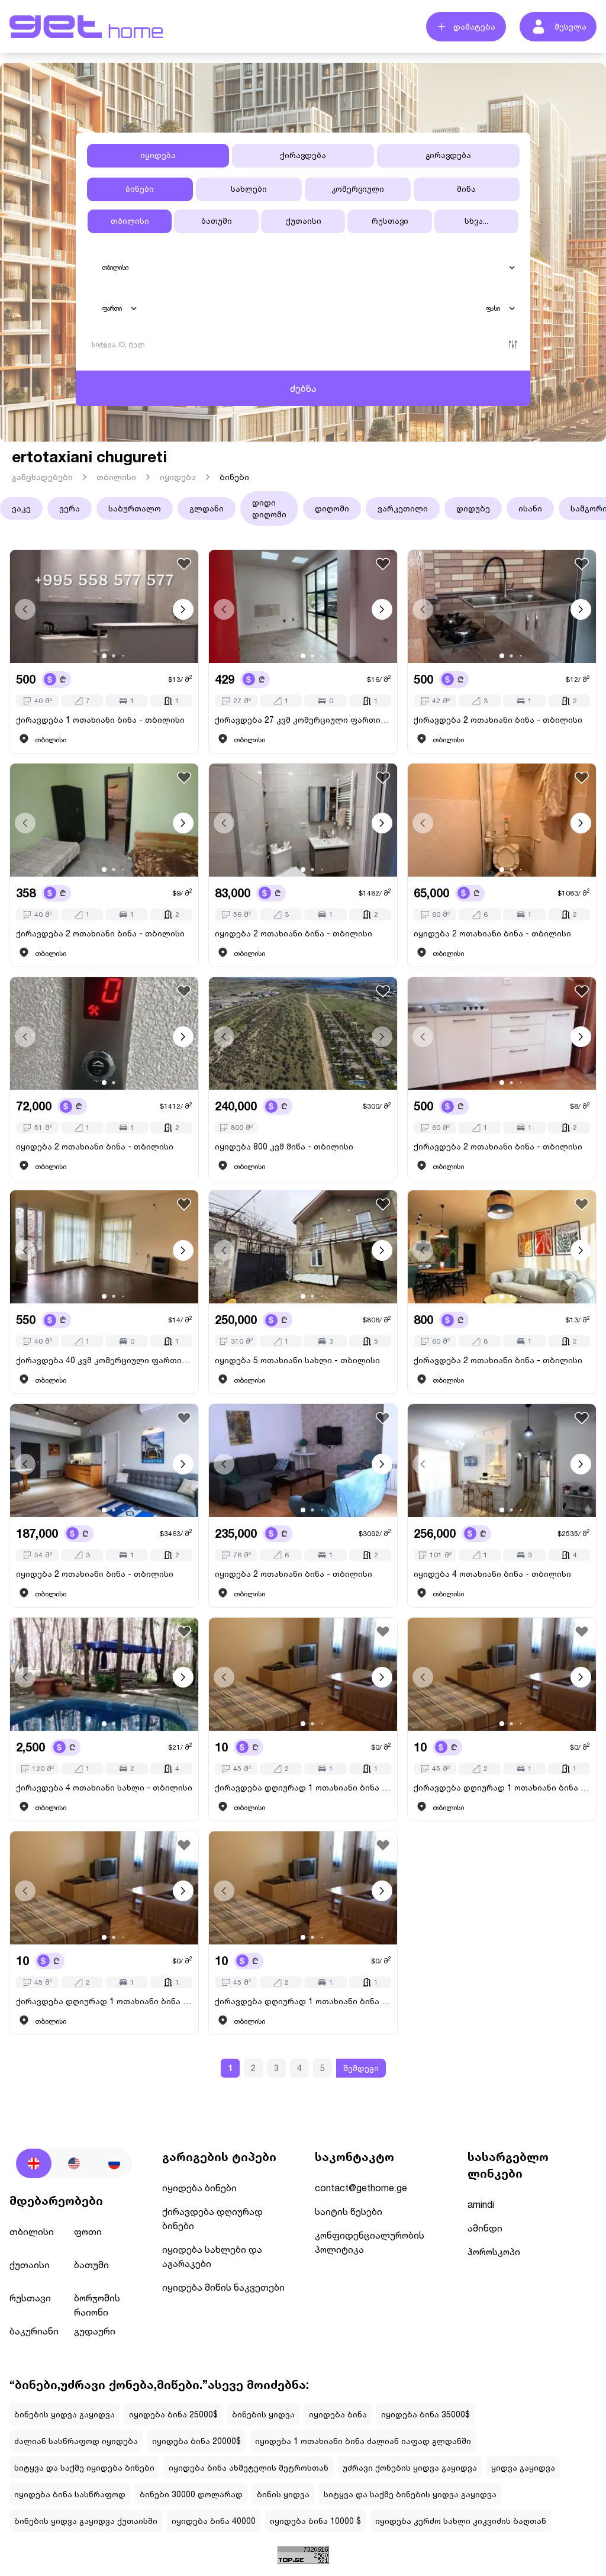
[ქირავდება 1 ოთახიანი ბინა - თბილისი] (104, 606)
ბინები (234, 477)
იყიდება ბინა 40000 (214, 2521)
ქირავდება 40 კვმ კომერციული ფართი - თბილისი (104, 1360)
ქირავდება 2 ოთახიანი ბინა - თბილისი (498, 719)
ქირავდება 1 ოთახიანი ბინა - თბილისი (100, 719)
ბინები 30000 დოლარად (191, 2494)
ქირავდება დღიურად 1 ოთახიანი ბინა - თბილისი (303, 1787)
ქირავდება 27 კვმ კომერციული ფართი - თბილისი (303, 719)
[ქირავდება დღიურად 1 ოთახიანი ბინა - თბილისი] (303, 1674)
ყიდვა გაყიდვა (523, 2467)
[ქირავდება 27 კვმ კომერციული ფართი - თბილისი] (303, 606)
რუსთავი (390, 221)
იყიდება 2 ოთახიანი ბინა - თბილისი (294, 933)
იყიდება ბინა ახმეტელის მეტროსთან (249, 2467)
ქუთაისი (304, 221)
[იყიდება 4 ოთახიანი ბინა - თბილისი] (502, 1461)
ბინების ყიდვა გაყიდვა (65, 2414)
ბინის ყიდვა (283, 2494)
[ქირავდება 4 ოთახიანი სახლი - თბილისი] (104, 1674)
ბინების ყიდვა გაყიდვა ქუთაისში (86, 2521)
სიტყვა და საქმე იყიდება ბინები (84, 2467)
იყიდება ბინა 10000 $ (315, 2521)
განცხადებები (42, 477)
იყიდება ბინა (338, 2414)
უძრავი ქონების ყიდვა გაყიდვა (410, 2467)
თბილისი (130, 221)
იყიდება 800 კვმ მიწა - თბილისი (284, 1146)
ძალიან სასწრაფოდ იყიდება (76, 2441)
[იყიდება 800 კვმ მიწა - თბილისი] (303, 1034)
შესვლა (570, 26)
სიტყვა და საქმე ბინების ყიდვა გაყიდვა (410, 2494)
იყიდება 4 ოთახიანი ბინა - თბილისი (492, 1574)
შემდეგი (361, 2068)
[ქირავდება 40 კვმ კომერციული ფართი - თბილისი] (104, 1247)
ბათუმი (217, 221)
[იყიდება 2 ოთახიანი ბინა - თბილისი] (303, 820)
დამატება (474, 26)
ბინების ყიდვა (263, 2414)
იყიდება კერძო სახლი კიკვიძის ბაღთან (461, 2521)
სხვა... (476, 221)
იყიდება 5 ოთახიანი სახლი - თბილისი (297, 1360)
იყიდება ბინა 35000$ (426, 2414)
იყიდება (178, 477)
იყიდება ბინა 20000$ (196, 2441)
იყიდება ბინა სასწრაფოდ (70, 2494)
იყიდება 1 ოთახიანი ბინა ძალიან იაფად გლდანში (363, 2441)
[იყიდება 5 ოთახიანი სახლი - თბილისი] (303, 1247)
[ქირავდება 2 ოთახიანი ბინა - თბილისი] (502, 606)
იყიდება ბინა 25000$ (173, 2414)
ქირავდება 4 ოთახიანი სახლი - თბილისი (104, 1787)
